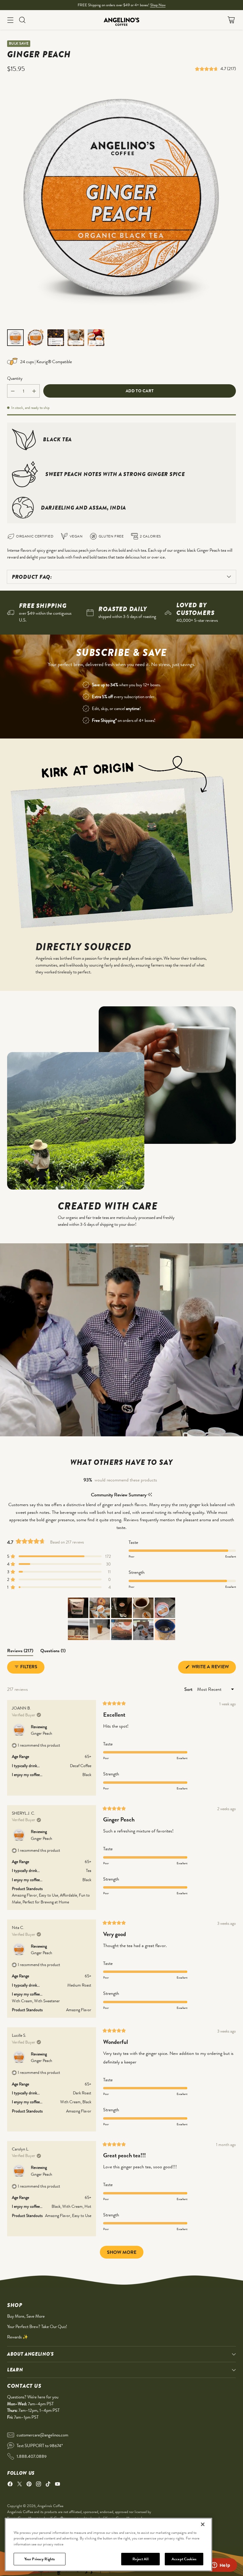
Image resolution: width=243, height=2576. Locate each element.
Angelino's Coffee (50, 2506)
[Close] (203, 2524)
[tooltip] (150, 1495)
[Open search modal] (22, 20)
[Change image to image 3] (56, 338)
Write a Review (213, 1668)
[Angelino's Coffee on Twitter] (20, 2485)
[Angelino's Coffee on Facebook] (10, 2485)
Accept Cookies (184, 2559)
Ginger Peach (41, 1733)
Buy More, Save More (26, 2316)
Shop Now (158, 5)
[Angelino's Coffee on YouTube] (57, 2485)
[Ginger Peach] (121, 203)
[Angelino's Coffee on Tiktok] (48, 2485)
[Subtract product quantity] (13, 391)
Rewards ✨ (18, 2337)
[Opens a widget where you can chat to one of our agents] (221, 2566)
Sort (189, 1689)
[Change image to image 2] (36, 338)
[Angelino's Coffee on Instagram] (39, 2485)
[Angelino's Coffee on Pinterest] (29, 2485)
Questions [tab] (53, 1652)
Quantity (15, 378)
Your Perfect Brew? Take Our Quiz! (37, 2327)
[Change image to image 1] (15, 338)
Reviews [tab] (20, 1652)
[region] (108, 2545)
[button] (208, 69)
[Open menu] (10, 20)
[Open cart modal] (231, 20)
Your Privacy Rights (40, 2559)
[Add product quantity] (34, 391)
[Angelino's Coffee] (121, 20)
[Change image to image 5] (96, 338)
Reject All (140, 2559)
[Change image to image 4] (76, 338)
